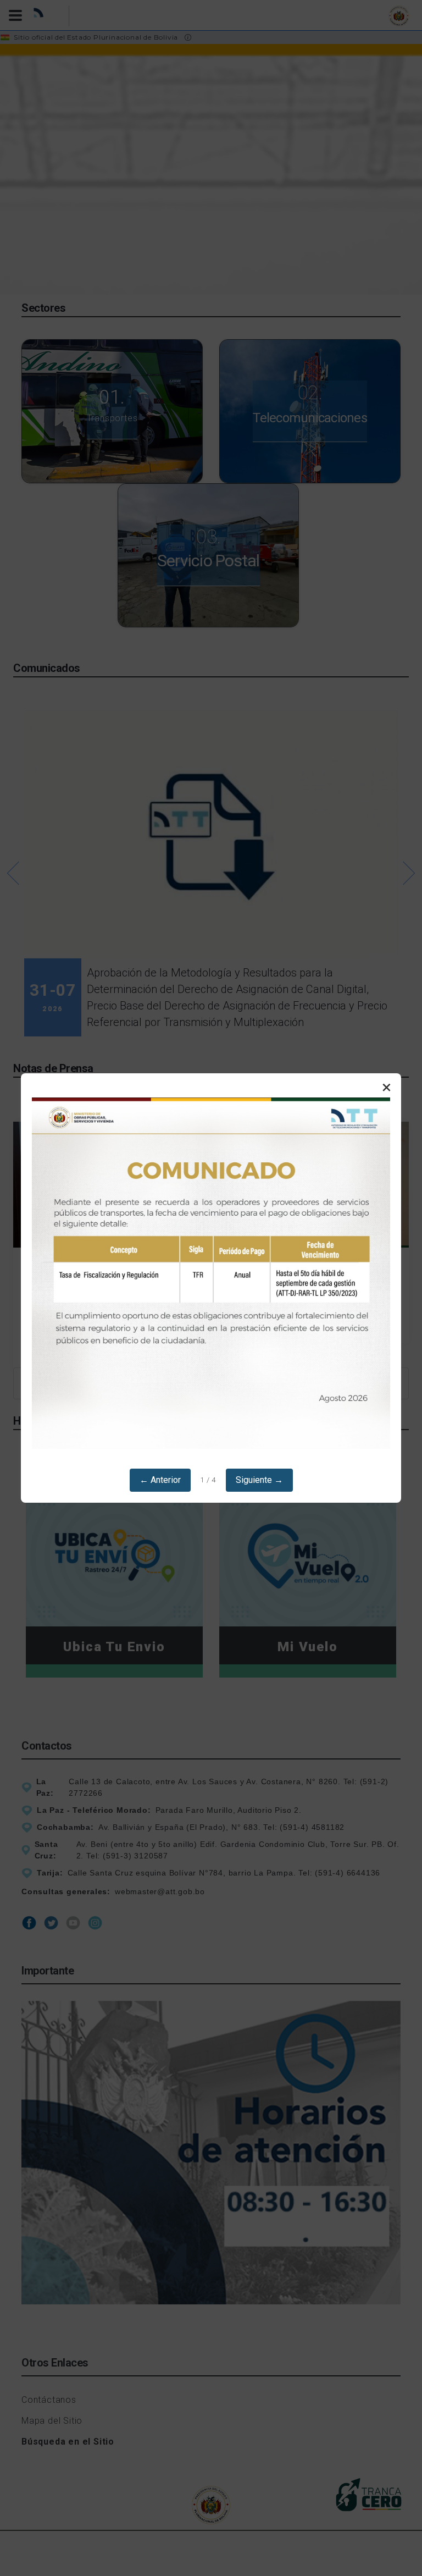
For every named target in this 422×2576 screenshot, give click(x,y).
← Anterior (160, 1480)
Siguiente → (259, 1480)
